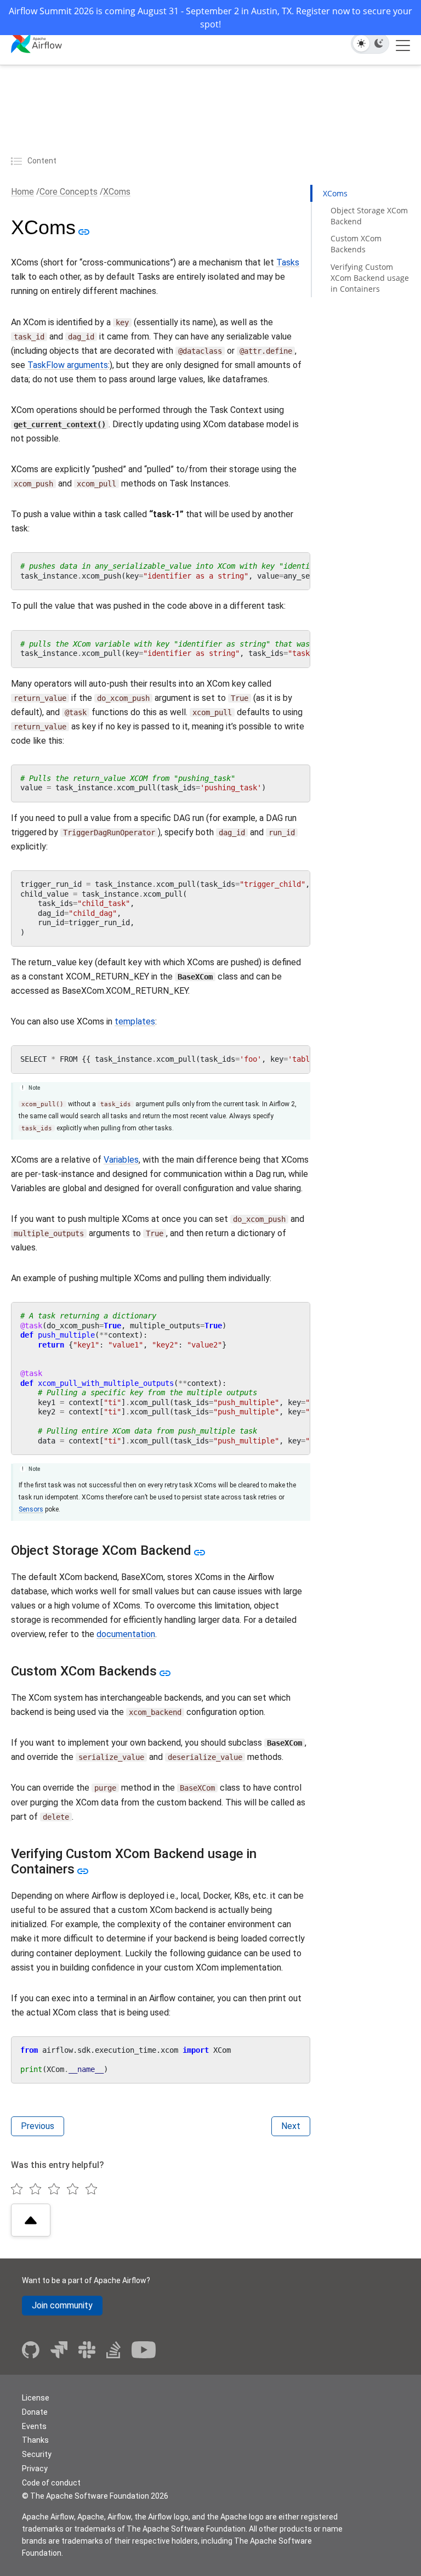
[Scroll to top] (31, 2220)
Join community (62, 2305)
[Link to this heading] (83, 231)
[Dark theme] (379, 43)
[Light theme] (361, 43)
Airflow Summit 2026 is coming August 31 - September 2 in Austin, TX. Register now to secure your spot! (210, 18)
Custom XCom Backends (356, 244)
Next (291, 2126)
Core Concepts (69, 192)
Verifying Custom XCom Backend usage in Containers (370, 278)
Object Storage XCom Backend (369, 216)
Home (22, 192)
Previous (38, 2126)
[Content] (18, 161)
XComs (117, 192)
